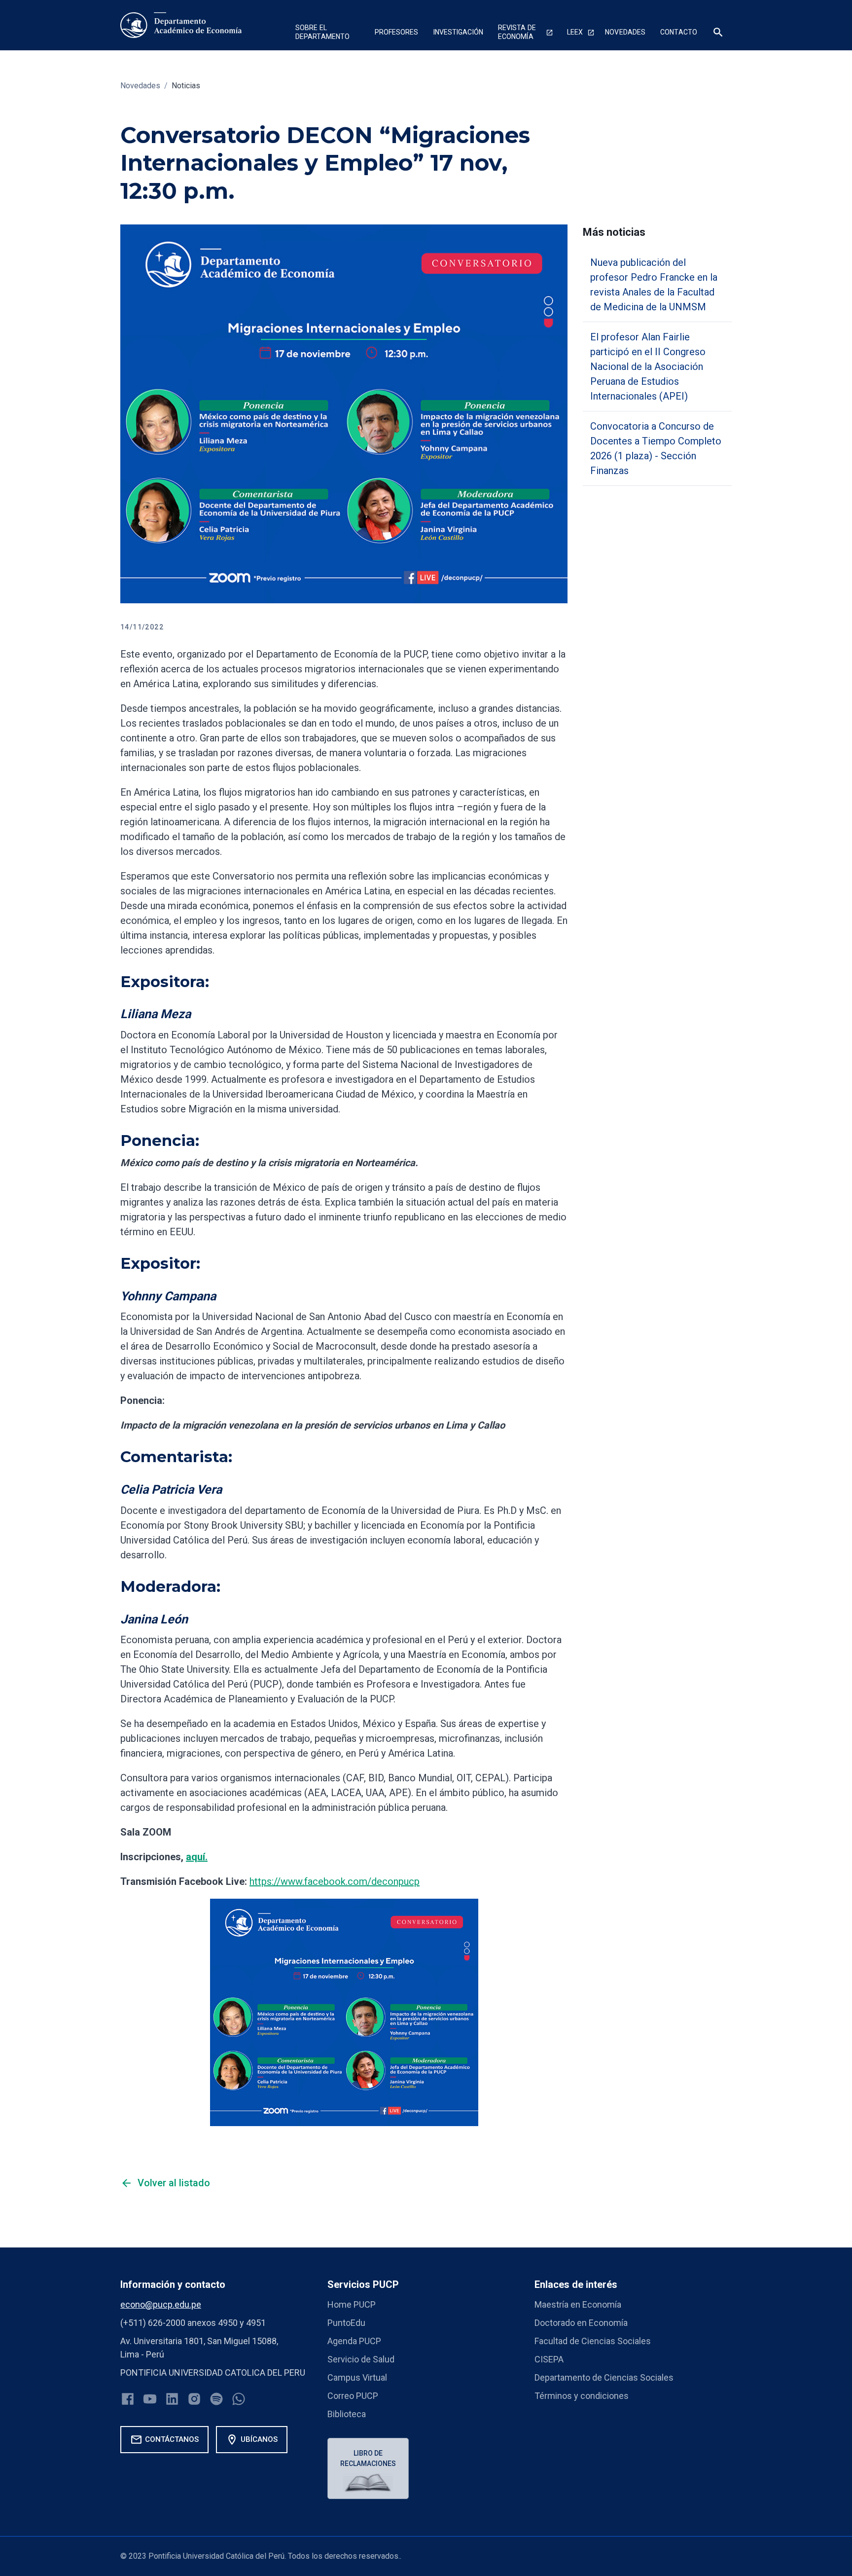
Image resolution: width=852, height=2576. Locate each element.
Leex (575, 32)
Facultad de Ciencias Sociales (593, 2341)
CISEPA (549, 2359)
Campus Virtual (357, 2377)
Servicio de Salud (361, 2359)
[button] (328, 33)
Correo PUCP (353, 2396)
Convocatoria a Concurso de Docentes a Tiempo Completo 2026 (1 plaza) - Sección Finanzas (656, 448)
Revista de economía (517, 32)
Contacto (679, 32)
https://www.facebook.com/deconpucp (335, 1881)
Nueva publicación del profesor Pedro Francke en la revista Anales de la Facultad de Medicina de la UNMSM (654, 285)
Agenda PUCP (354, 2341)
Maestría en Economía (578, 2304)
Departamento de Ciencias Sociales (604, 2377)
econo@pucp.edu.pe (161, 2304)
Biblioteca (347, 2414)
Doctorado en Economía (581, 2323)
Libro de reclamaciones (368, 2458)
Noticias (186, 86)
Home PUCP (352, 2304)
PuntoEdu (346, 2323)
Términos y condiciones (582, 2396)
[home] (181, 25)
